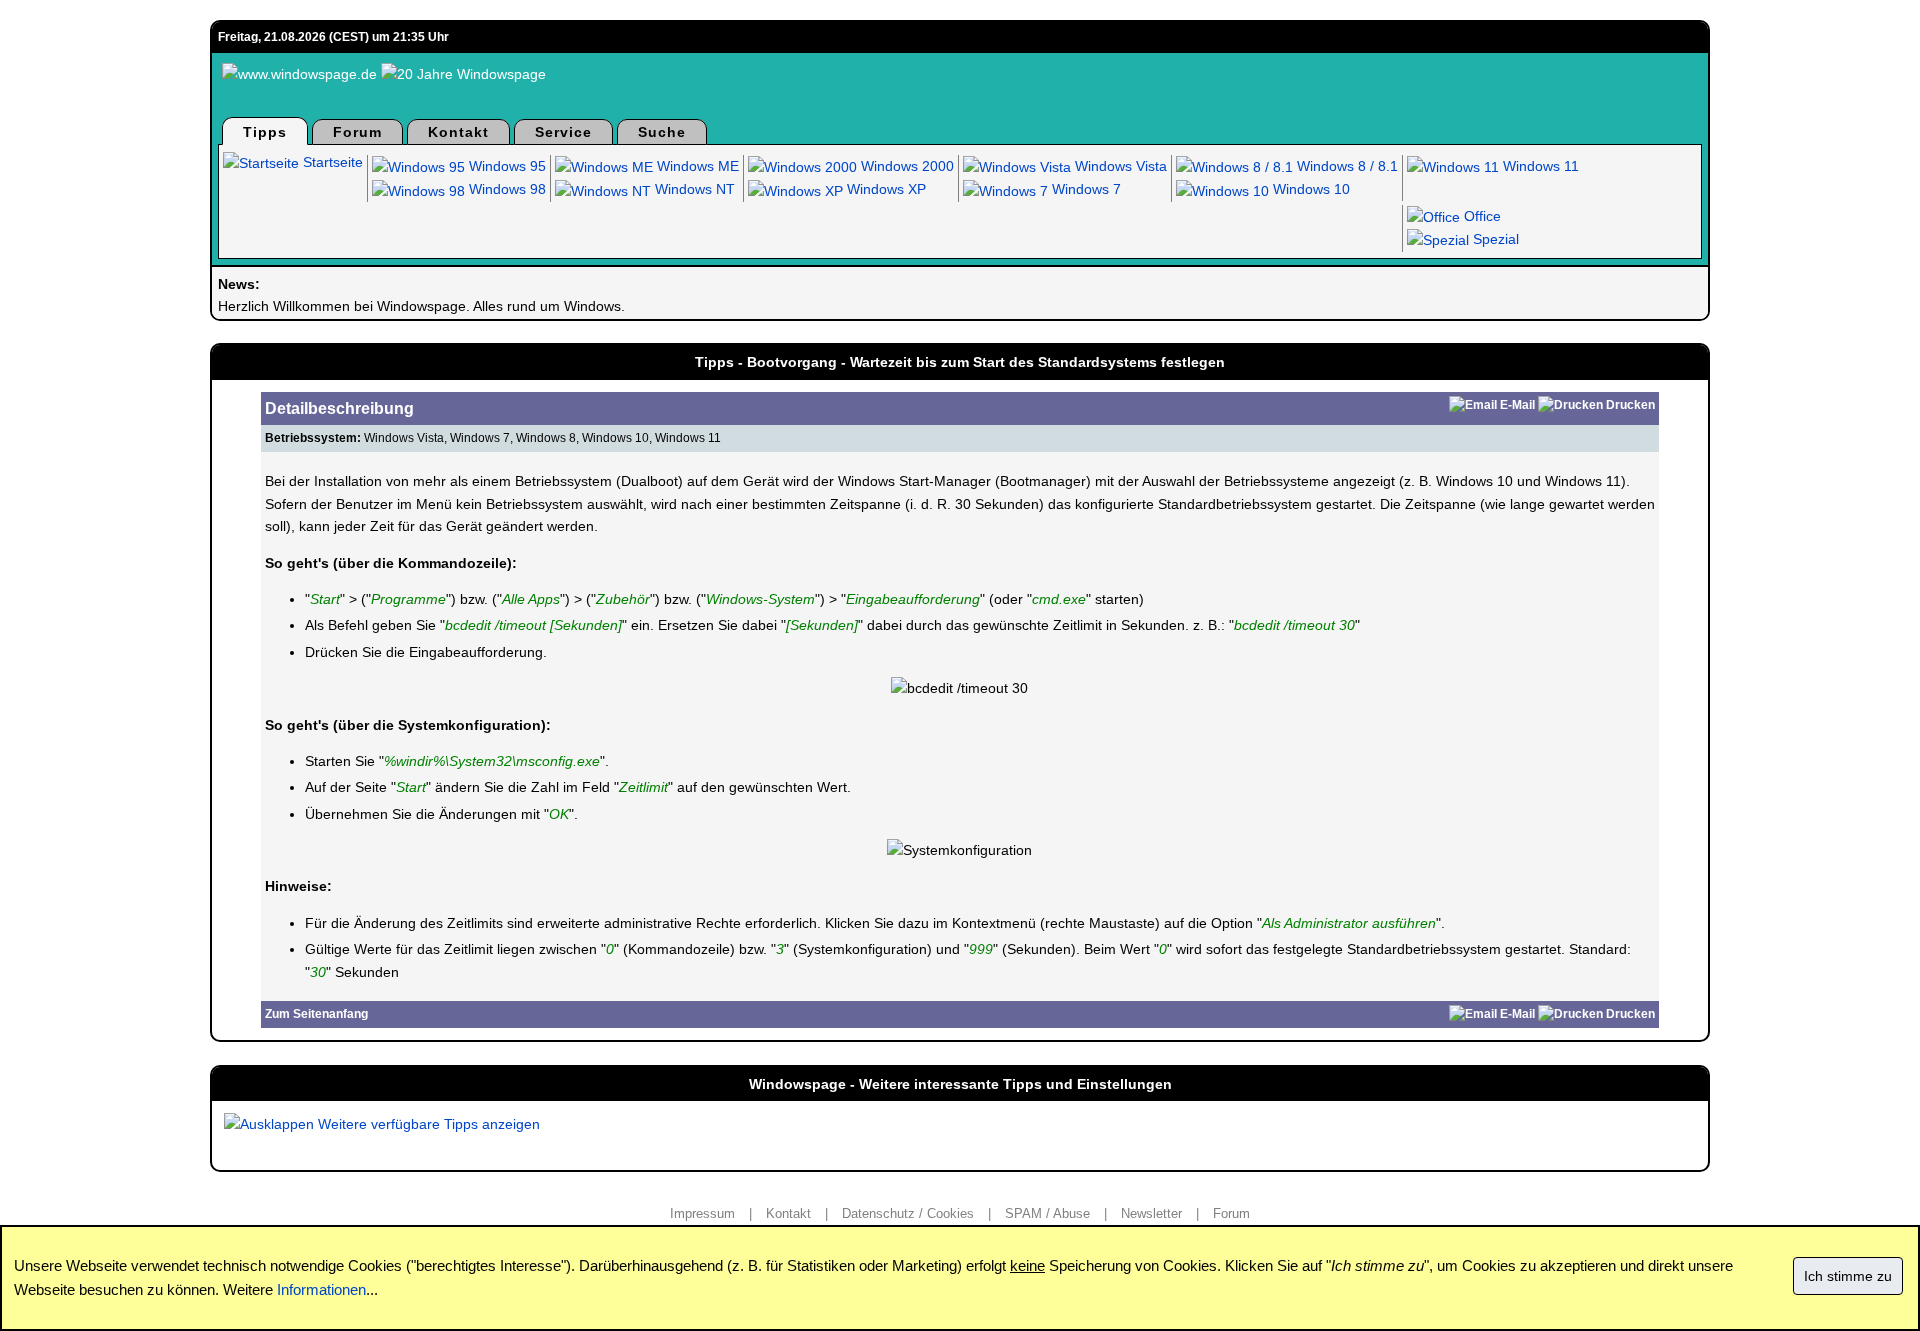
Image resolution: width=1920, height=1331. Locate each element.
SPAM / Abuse (1047, 1213)
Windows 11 (1539, 166)
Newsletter (1151, 1213)
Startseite (331, 162)
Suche (662, 132)
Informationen (321, 1289)
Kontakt (458, 132)
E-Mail (1517, 405)
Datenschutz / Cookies (908, 1213)
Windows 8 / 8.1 (1345, 166)
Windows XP (884, 189)
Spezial (1494, 239)
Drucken (1630, 405)
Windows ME (696, 166)
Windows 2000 (905, 166)
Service (563, 132)
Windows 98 (505, 189)
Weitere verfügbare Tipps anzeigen (427, 1124)
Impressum (702, 1213)
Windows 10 (1309, 189)
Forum (357, 132)
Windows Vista (1119, 166)
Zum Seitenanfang (316, 1014)
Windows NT (693, 189)
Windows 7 (1084, 189)
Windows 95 (505, 166)
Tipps (265, 132)
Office (1480, 216)
